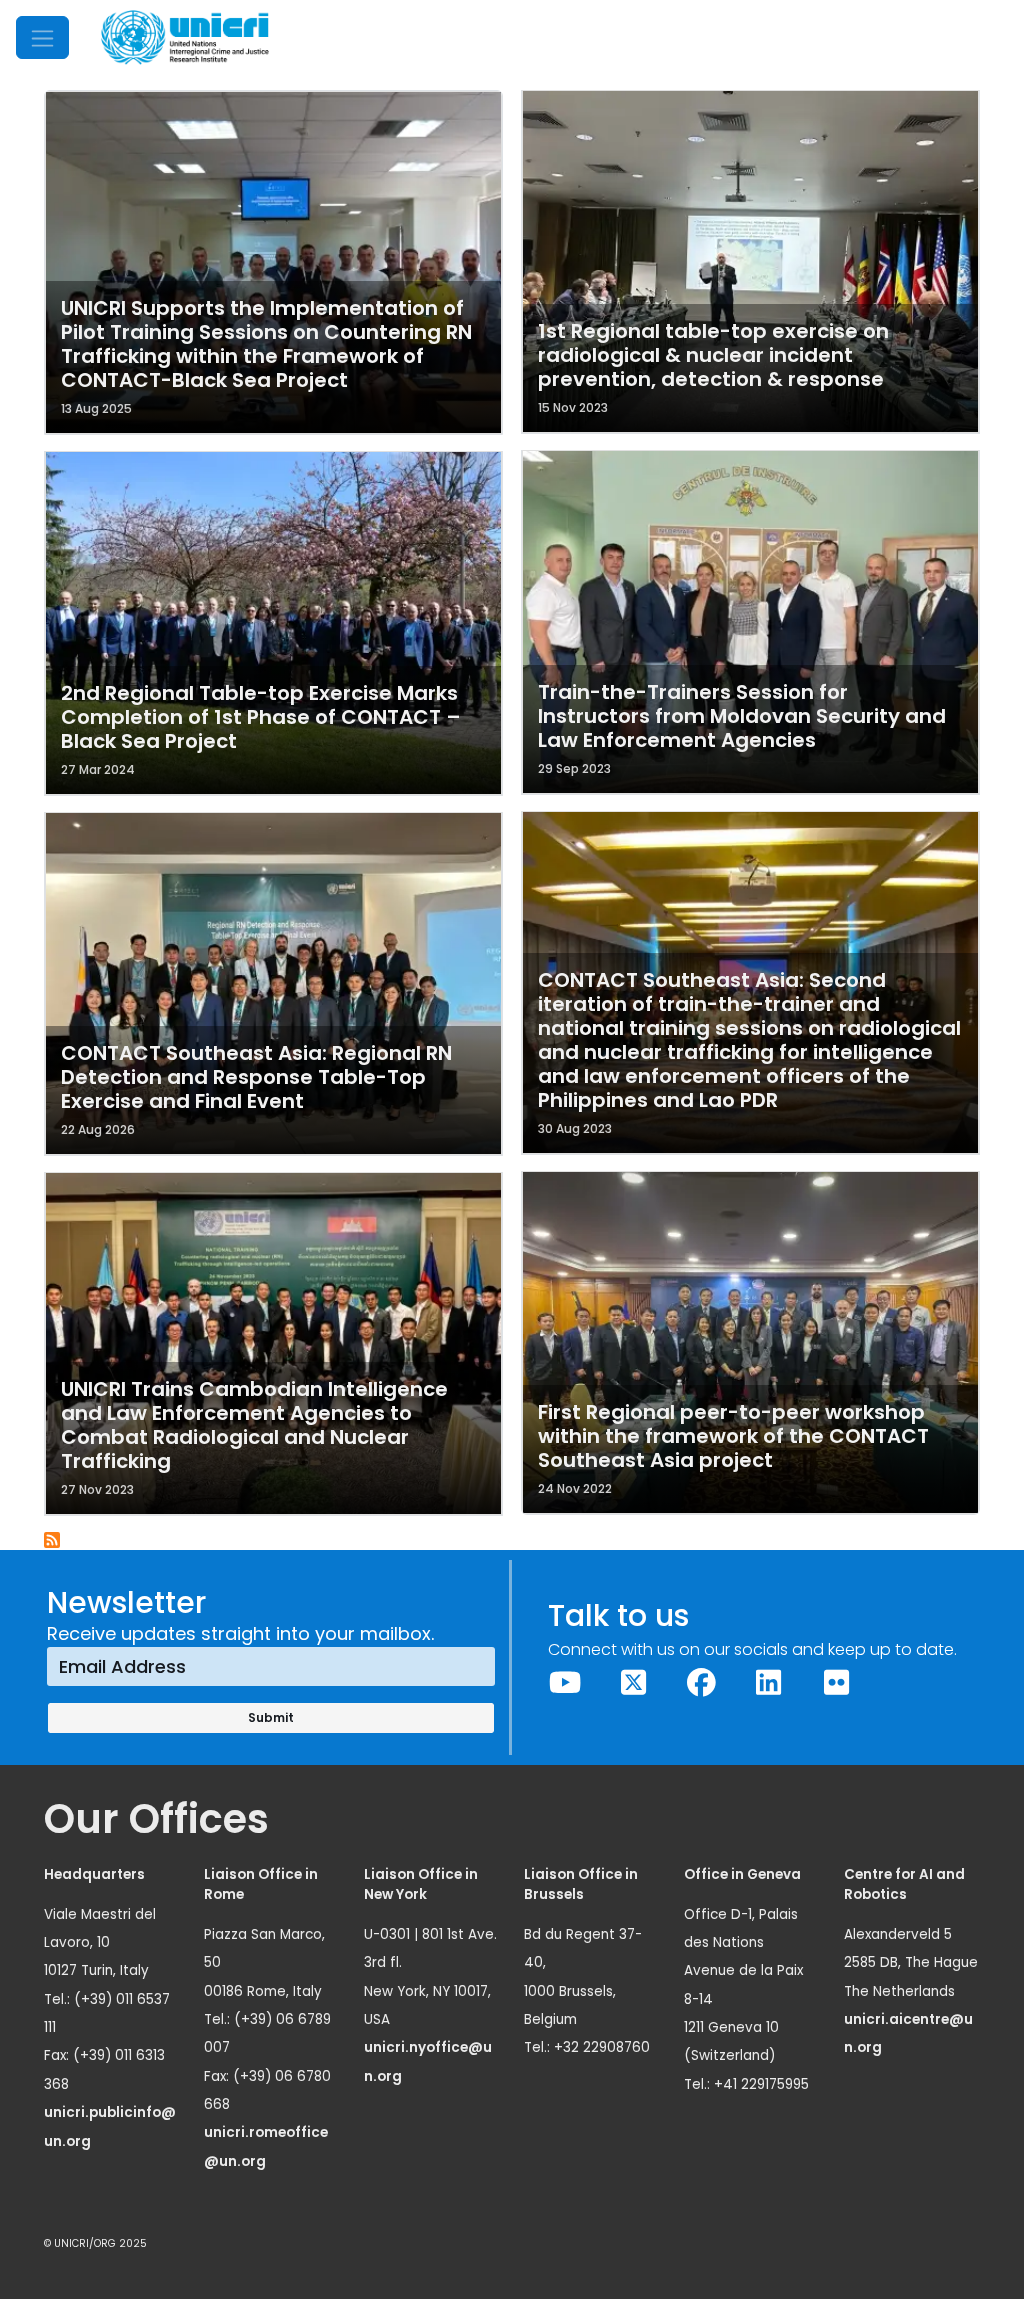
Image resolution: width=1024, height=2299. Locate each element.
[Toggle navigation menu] (42, 37)
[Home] (185, 37)
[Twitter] (633, 1683)
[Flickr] (837, 1683)
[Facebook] (701, 1683)
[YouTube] (566, 1683)
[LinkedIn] (769, 1683)
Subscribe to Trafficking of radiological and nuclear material (53, 1541)
